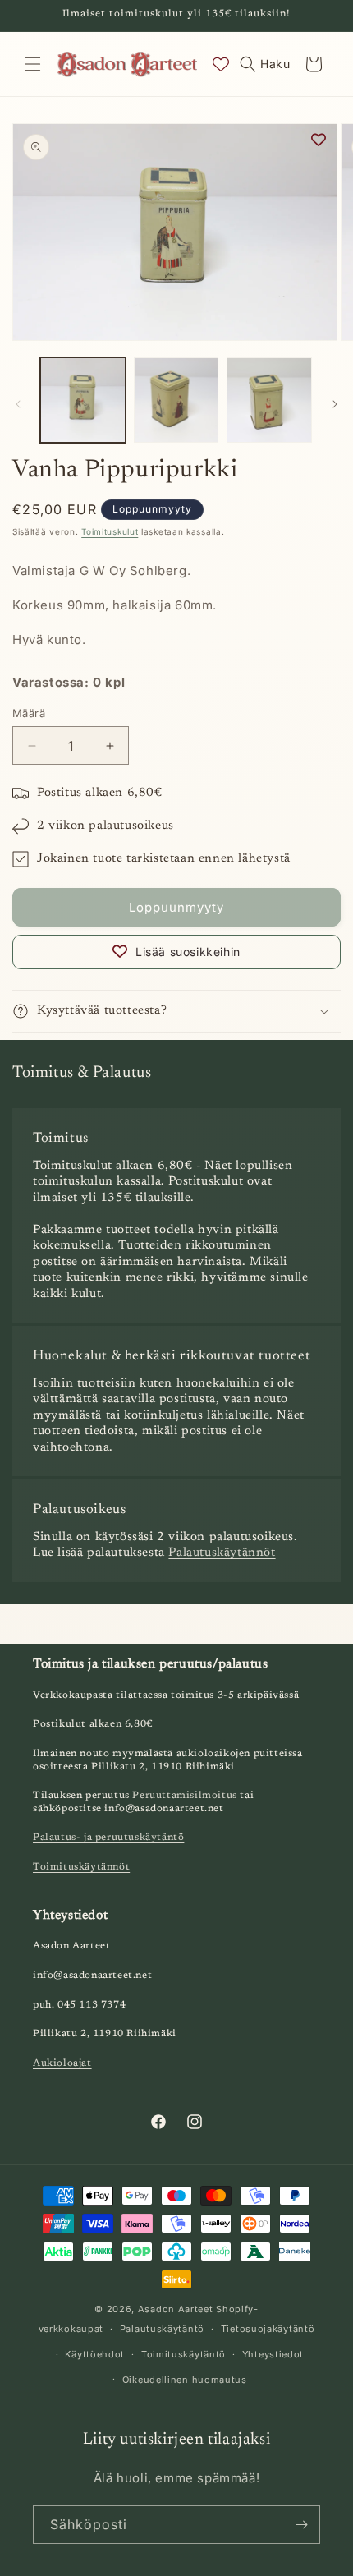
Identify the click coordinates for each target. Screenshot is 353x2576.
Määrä (29, 713)
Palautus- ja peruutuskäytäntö (108, 1838)
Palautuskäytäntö (162, 2329)
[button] (33, 64)
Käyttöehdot (95, 2354)
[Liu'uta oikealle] (335, 404)
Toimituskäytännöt (81, 1867)
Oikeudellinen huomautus (185, 2380)
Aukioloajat (62, 2063)
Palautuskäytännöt (222, 1553)
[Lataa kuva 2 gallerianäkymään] (176, 400)
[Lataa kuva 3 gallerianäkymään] (269, 400)
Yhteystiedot (273, 2354)
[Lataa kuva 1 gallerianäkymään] (83, 400)
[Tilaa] (301, 2525)
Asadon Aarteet (176, 2309)
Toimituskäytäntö (183, 2354)
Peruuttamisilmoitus (184, 1796)
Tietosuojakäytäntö (268, 2329)
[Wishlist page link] (221, 64)
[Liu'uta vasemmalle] (18, 404)
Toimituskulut (110, 531)
